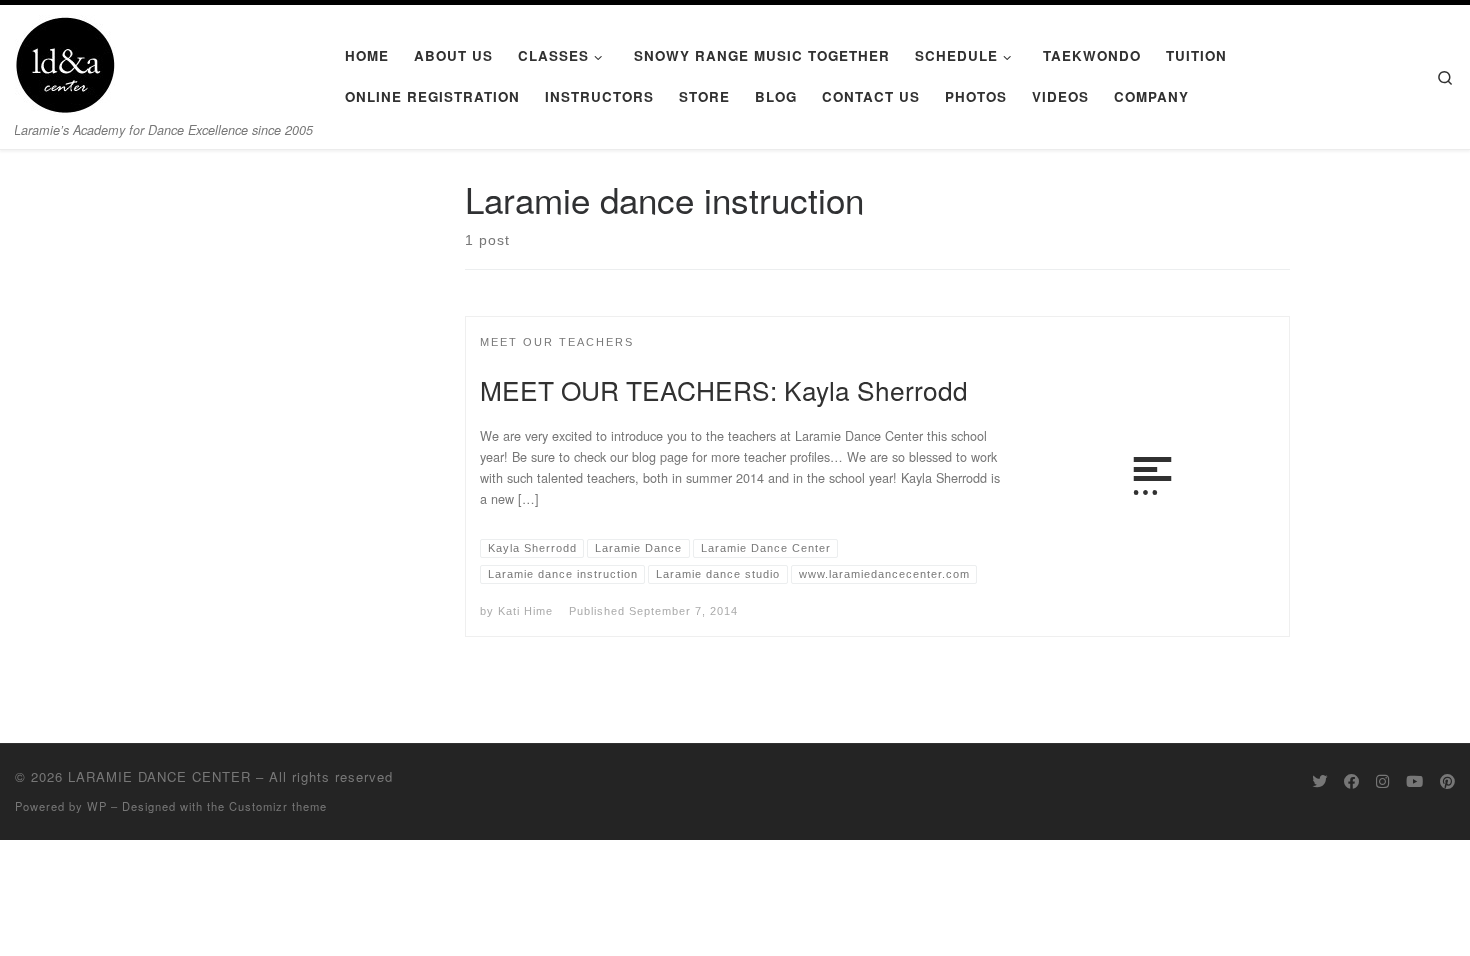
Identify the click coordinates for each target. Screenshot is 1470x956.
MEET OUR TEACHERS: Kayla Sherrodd (724, 389)
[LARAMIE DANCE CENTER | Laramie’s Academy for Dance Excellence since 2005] (65, 59)
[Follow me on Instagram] (1382, 781)
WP (97, 806)
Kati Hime (525, 611)
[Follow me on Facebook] (1351, 781)
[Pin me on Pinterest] (1447, 781)
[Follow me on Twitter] (1319, 781)
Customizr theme (278, 806)
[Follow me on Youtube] (1414, 781)
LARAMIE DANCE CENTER (159, 776)
